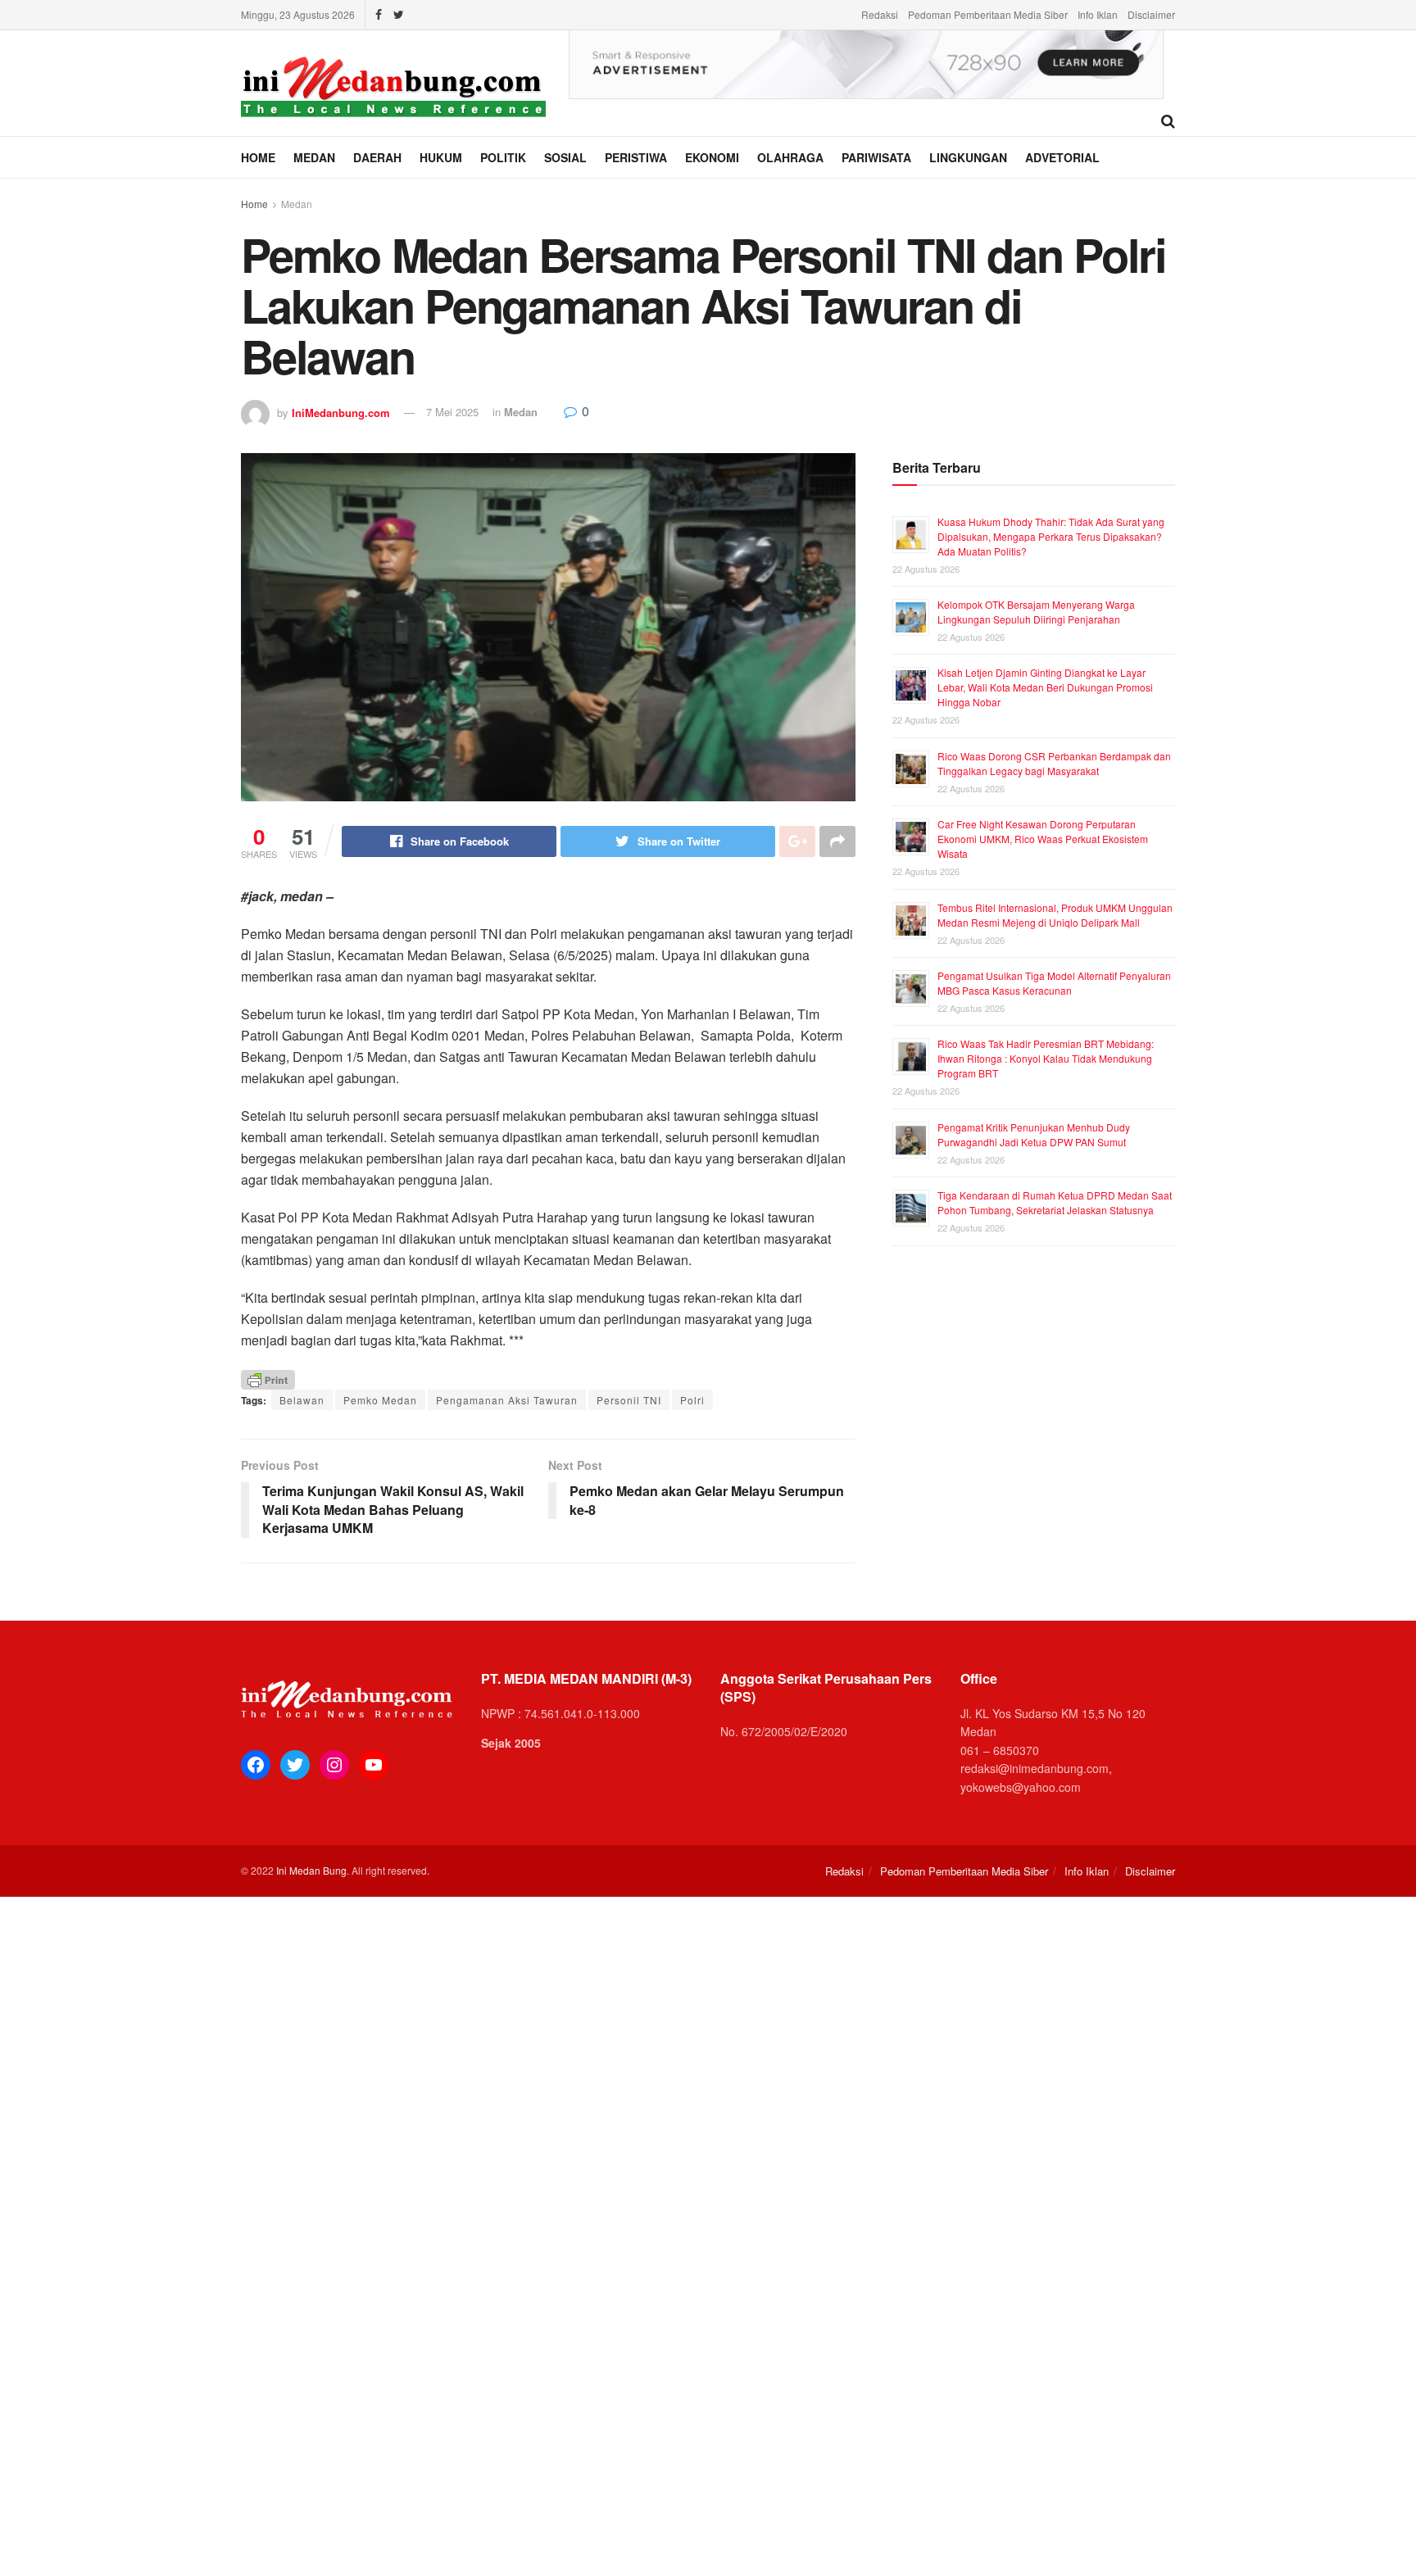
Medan (314, 157)
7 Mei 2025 (452, 412)
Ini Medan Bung (311, 1870)
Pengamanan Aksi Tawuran (507, 1400)
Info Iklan (1098, 14)
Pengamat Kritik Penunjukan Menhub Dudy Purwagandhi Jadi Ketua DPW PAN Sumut (1034, 1134)
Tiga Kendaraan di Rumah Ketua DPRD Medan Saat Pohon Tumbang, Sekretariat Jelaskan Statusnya (1055, 1202)
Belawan (302, 1400)
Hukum (441, 157)
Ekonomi (712, 157)
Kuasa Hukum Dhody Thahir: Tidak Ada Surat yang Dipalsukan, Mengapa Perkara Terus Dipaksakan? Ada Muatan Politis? (1051, 536)
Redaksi (880, 14)
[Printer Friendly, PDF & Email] (268, 1379)
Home (258, 157)
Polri (692, 1400)
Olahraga (790, 157)
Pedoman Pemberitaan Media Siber (988, 14)
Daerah (377, 157)
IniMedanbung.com (341, 412)
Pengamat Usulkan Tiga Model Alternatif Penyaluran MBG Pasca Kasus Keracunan (1054, 983)
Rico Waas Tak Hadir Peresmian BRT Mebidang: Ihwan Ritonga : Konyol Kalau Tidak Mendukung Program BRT (1046, 1058)
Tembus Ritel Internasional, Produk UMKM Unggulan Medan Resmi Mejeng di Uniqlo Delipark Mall (1055, 915)
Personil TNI (629, 1400)
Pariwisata (876, 157)
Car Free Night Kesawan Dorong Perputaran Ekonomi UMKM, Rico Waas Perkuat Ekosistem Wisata (1043, 839)
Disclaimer (1151, 14)
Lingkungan (968, 157)
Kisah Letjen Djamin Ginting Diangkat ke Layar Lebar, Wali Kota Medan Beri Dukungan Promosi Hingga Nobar (1045, 687)
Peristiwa (636, 157)
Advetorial (1062, 157)
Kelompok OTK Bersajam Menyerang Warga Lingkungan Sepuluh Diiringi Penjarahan (1036, 612)
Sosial (565, 157)
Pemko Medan (380, 1400)
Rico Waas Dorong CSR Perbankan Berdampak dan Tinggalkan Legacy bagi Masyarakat (1054, 763)
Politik (503, 157)
